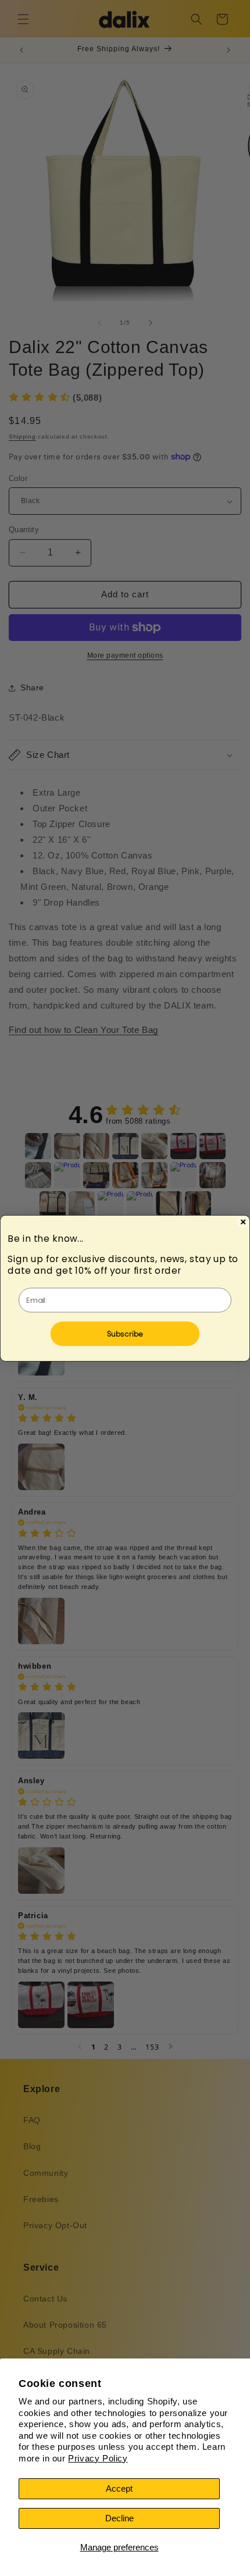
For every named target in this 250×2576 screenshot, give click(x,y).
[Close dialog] (243, 1222)
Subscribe (125, 1333)
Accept (119, 2488)
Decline (119, 2518)
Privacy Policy (98, 2458)
